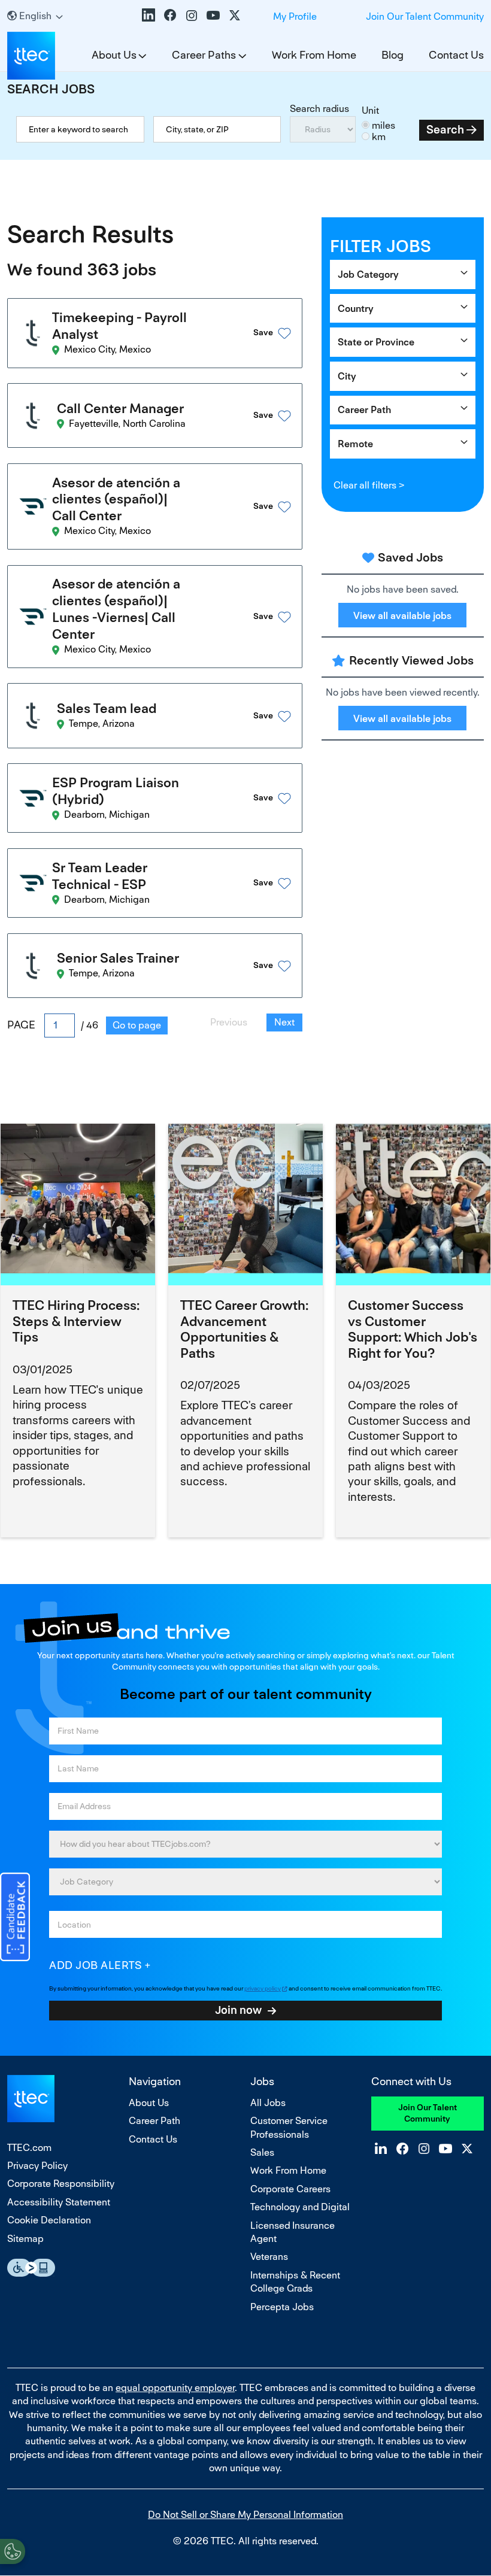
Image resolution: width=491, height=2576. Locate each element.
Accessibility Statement (59, 2202)
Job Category (368, 274)
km (379, 137)
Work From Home (314, 55)
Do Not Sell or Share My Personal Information (245, 2515)
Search (445, 130)
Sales (262, 2152)
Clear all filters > (369, 485)
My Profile (295, 16)
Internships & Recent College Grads (295, 2282)
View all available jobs (402, 616)
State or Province (376, 342)
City (347, 376)
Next (284, 1022)
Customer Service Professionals (289, 2127)
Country (356, 309)
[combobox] (217, 129)
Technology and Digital (300, 2207)
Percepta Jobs (282, 2307)
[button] (257, 333)
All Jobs (268, 2103)
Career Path (364, 410)
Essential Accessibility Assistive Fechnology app (31, 2268)
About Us (114, 55)
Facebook (170, 15)
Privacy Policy (37, 2166)
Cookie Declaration (49, 2220)
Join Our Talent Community (425, 16)
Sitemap (25, 2239)
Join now (238, 2010)
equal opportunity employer (175, 2388)
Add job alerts (96, 1965)
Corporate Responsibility (61, 2184)
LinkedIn (148, 15)
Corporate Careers (290, 2189)
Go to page (137, 1025)
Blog (393, 55)
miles (384, 125)
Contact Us (456, 55)
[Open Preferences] (13, 2551)
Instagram (192, 15)
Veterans (269, 2257)
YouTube (213, 15)
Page (21, 1025)
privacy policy (263, 1988)
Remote (355, 444)
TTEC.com (29, 2148)
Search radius (319, 109)
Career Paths (204, 55)
